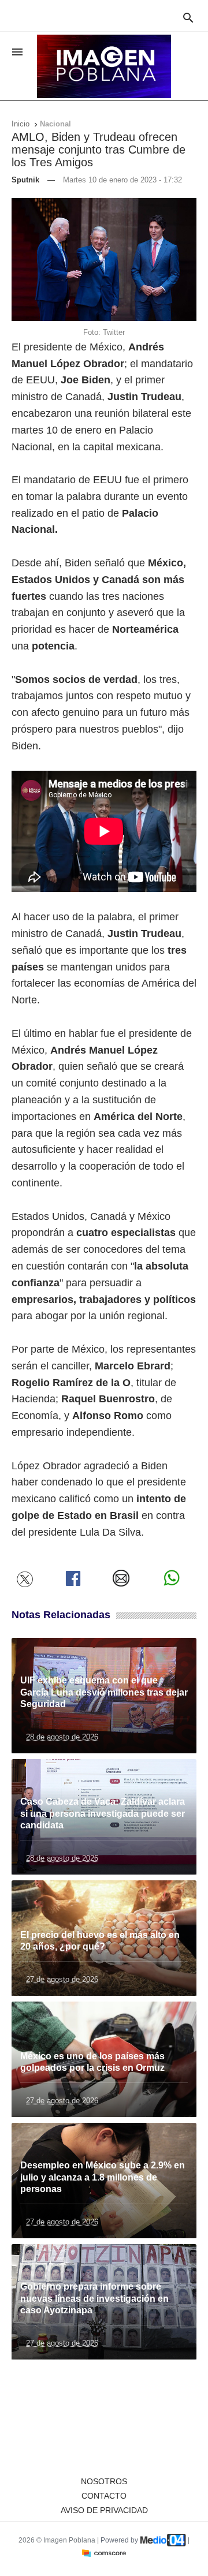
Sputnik (25, 180)
